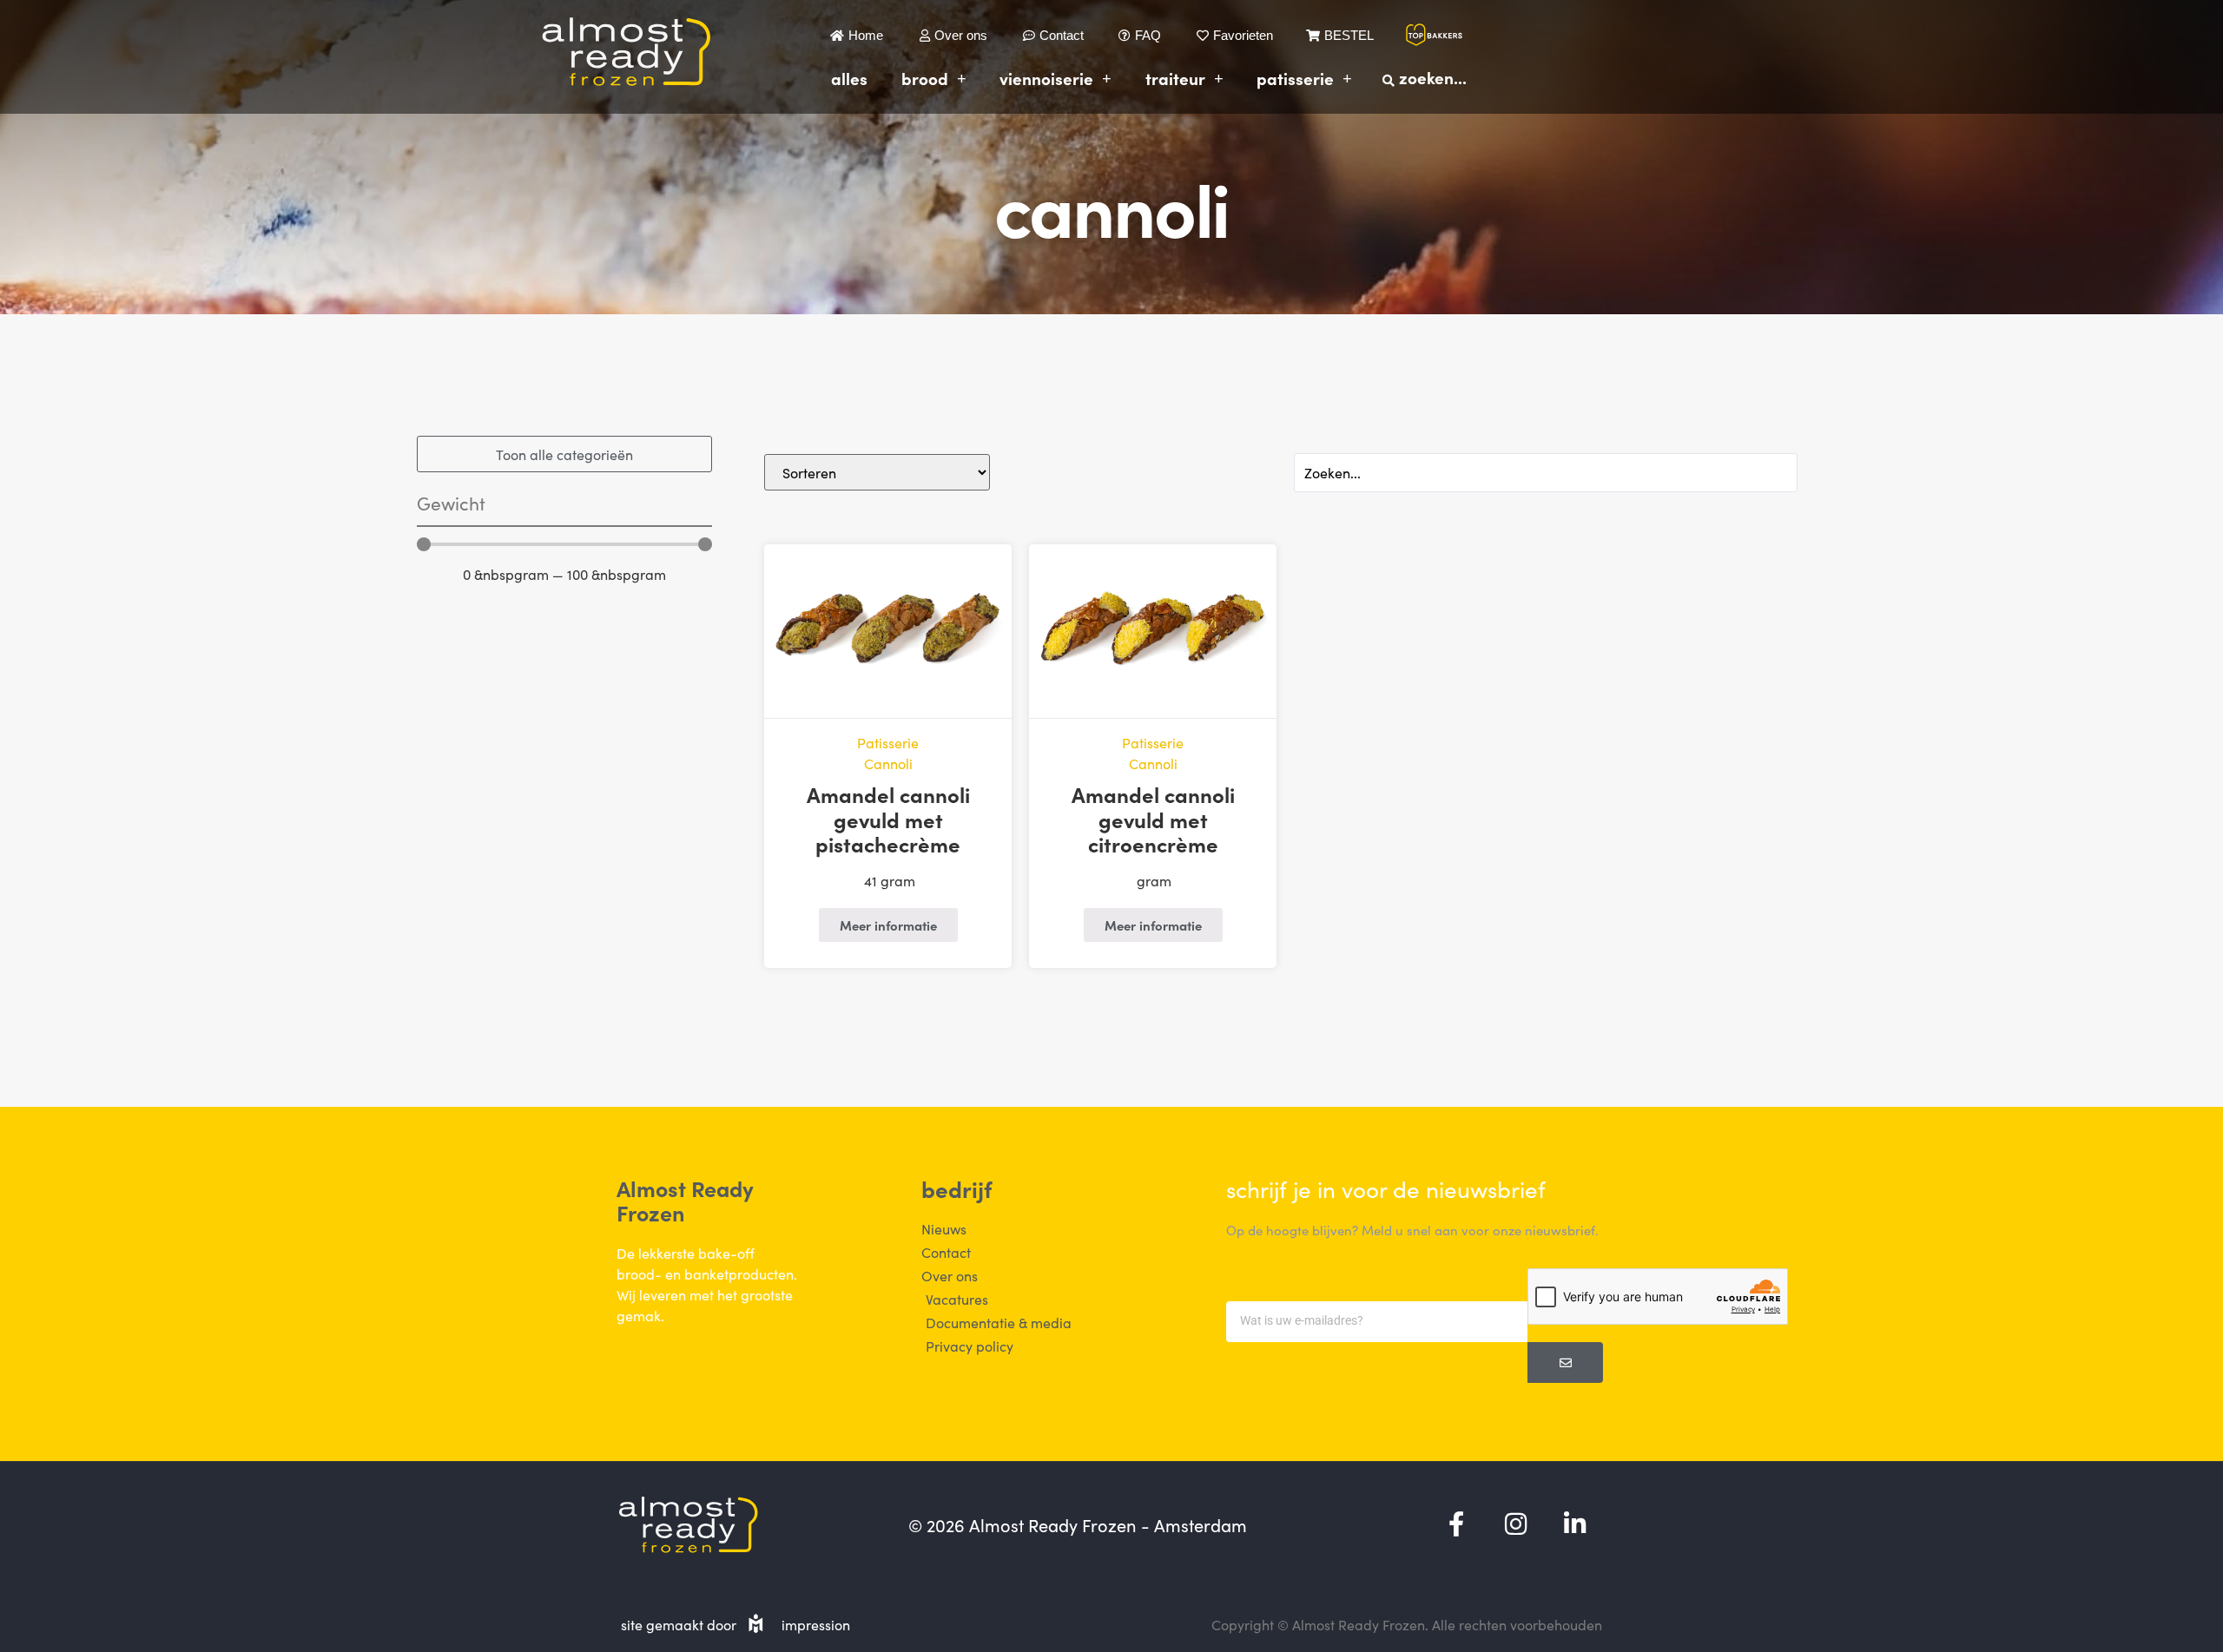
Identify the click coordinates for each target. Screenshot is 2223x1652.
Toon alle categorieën (564, 454)
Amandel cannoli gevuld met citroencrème (1153, 819)
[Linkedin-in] (1574, 1524)
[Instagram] (1515, 1524)
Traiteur (1175, 78)
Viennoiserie (1046, 78)
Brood (925, 78)
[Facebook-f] (1456, 1524)
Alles (849, 78)
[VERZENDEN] (1565, 1362)
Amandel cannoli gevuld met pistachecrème (888, 819)
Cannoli (888, 763)
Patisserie (1295, 78)
